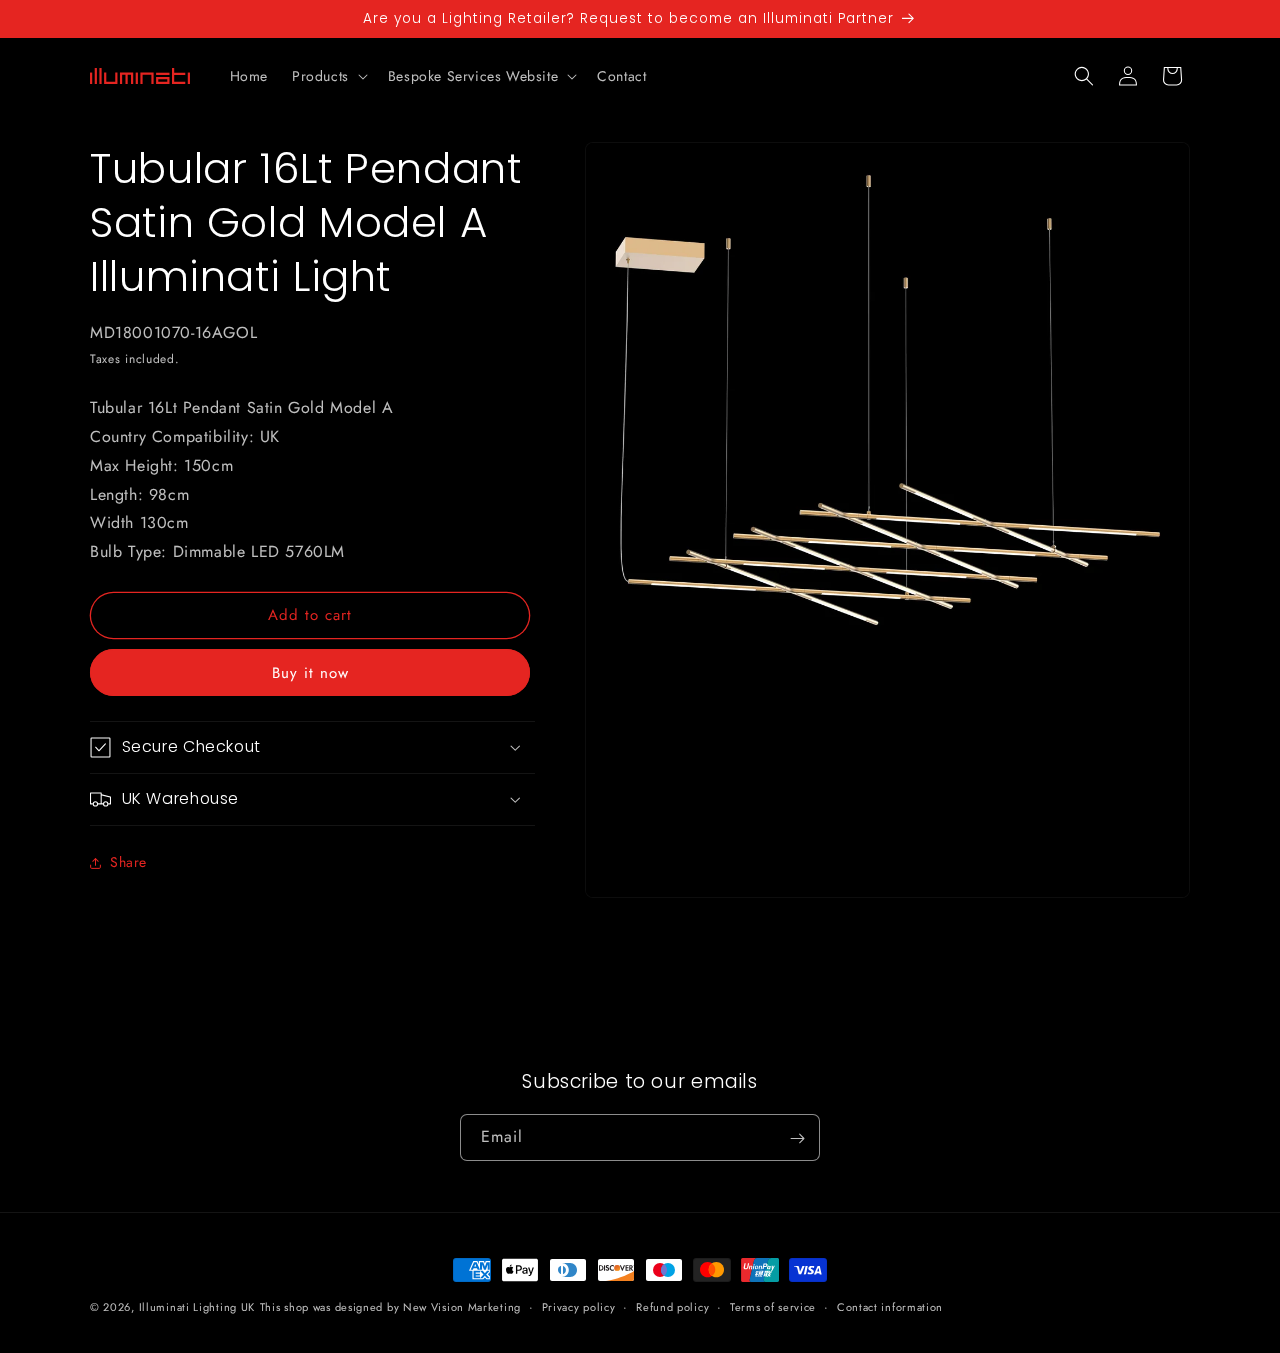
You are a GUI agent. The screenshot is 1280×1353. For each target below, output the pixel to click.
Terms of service (773, 1306)
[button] (328, 76)
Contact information (890, 1306)
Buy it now (310, 673)
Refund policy (672, 1306)
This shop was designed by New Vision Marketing (390, 1307)
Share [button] (128, 862)
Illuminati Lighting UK (197, 1307)
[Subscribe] (797, 1138)
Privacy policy (579, 1306)
